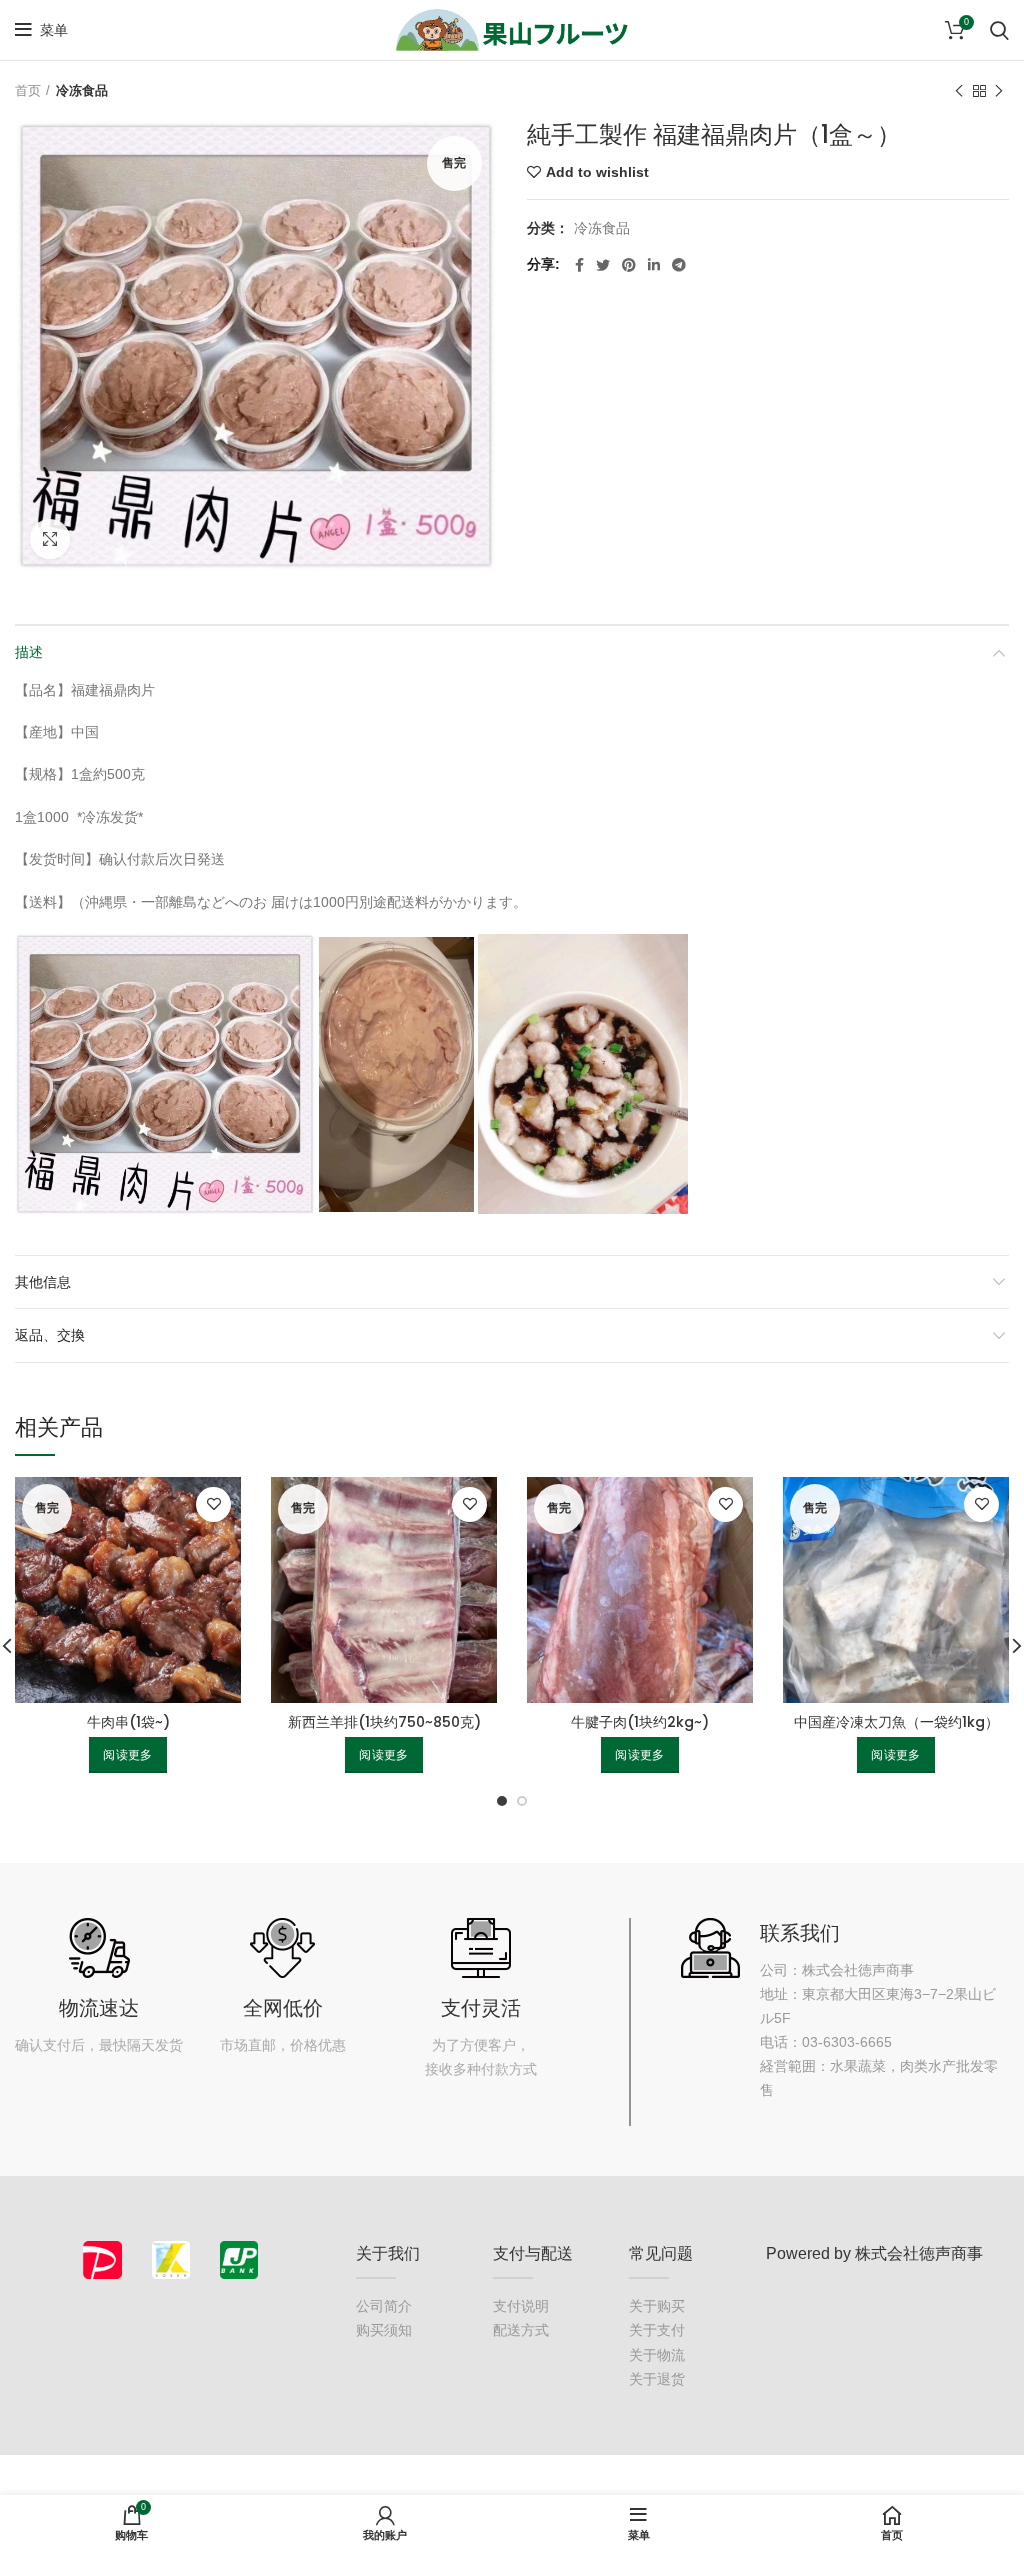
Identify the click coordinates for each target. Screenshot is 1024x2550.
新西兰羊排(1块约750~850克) (384, 1722)
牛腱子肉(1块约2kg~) (640, 1722)
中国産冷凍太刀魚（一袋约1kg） (896, 1722)
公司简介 (384, 2306)
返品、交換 (50, 1335)
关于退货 (657, 2379)
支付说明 (521, 2306)
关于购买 (657, 2306)
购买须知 (384, 2330)
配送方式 (521, 2330)
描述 (29, 652)
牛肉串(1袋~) (128, 1722)
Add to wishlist (597, 172)
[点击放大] (50, 539)
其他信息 (43, 1282)
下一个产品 (999, 91)
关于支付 (657, 2330)
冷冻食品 (82, 90)
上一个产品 (959, 91)
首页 (28, 90)
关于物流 (657, 2355)
